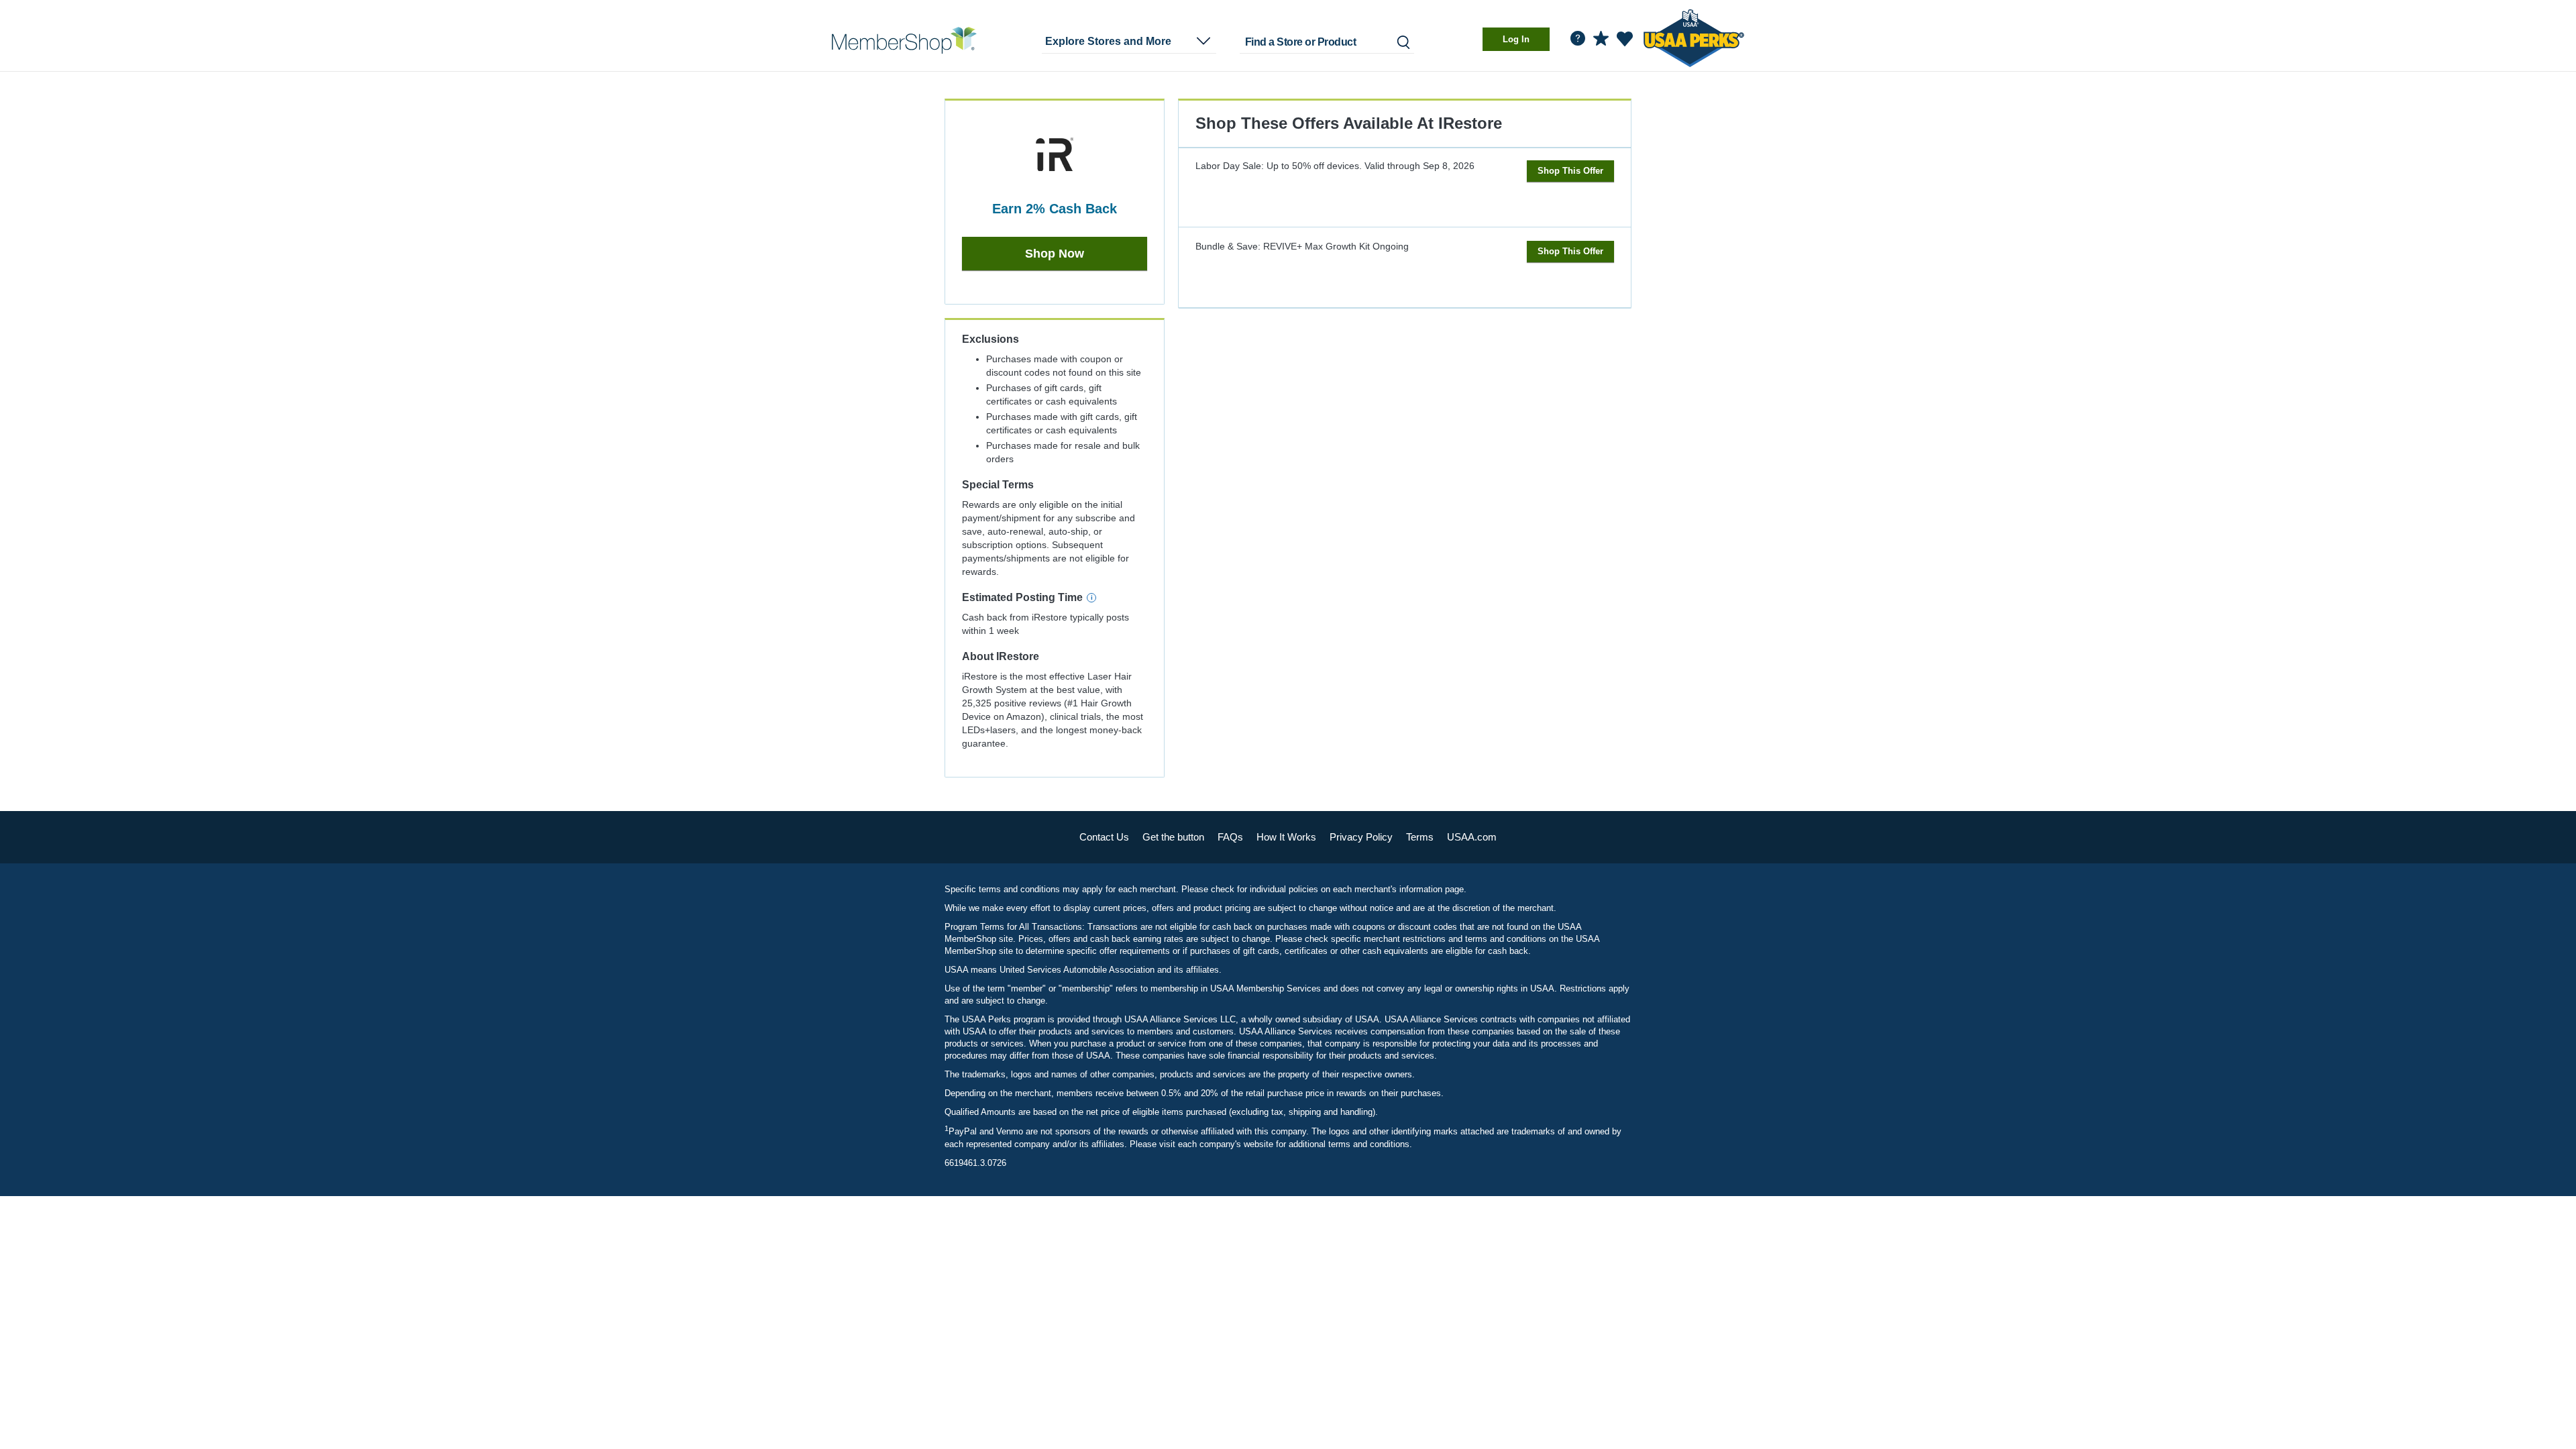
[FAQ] (1578, 38)
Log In (1516, 39)
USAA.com (1472, 837)
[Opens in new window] (1694, 36)
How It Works (1286, 837)
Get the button (1173, 837)
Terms (1420, 837)
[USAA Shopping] (904, 40)
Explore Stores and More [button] (1108, 41)
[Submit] (1402, 42)
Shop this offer (1570, 171)
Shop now (1055, 254)
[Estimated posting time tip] (1091, 598)
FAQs (1230, 837)
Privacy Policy (1361, 837)
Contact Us (1104, 837)
